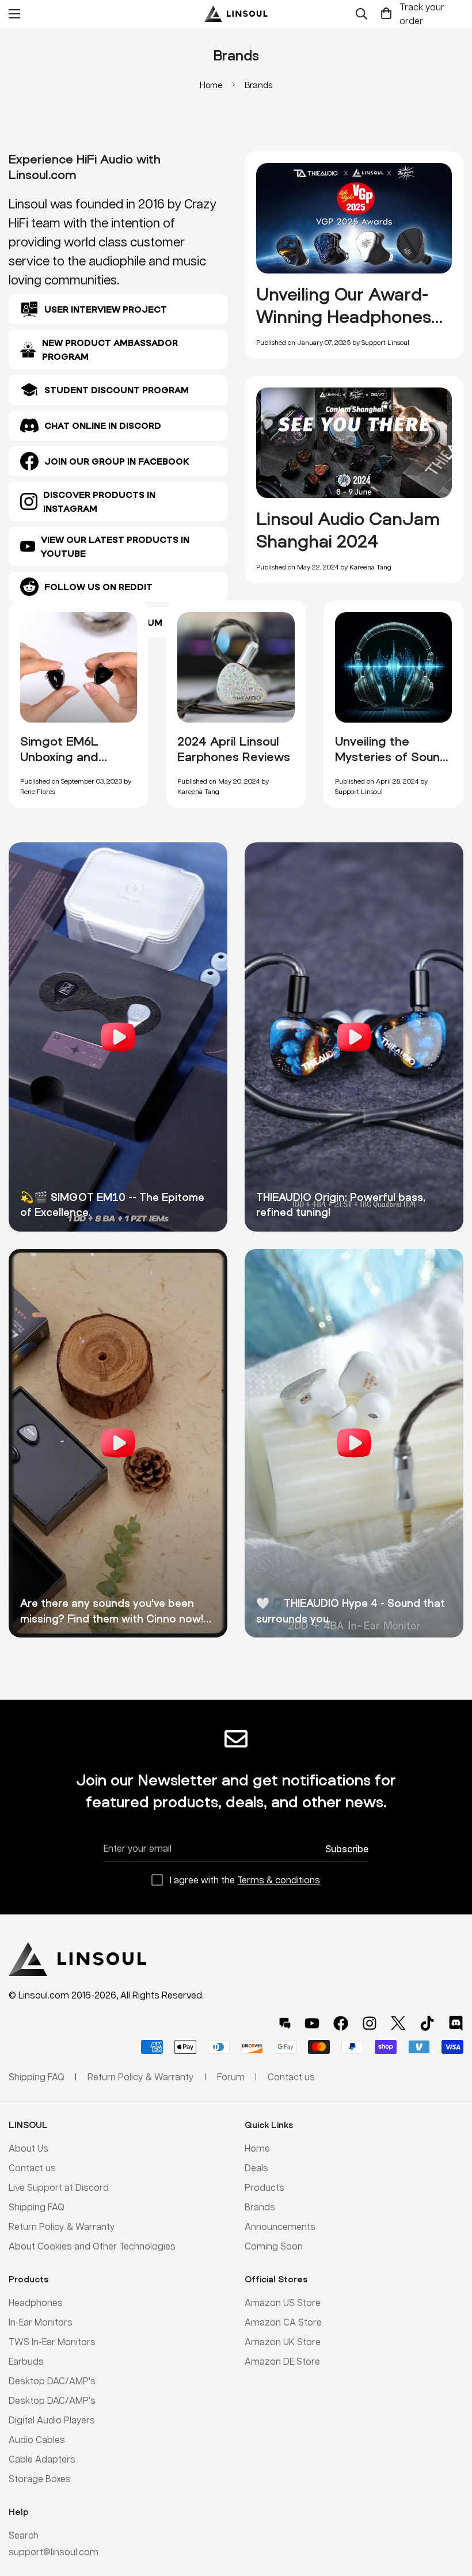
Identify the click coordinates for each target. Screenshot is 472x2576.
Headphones (36, 2302)
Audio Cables (37, 2439)
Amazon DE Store (282, 2361)
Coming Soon (274, 2246)
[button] (386, 14)
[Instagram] (370, 2023)
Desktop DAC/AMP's (52, 2381)
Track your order (422, 14)
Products (264, 2187)
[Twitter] (398, 2023)
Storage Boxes (40, 2478)
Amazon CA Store (283, 2322)
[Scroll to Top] (450, 2513)
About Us (28, 2148)
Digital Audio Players (52, 2420)
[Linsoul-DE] (236, 14)
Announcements (280, 2226)
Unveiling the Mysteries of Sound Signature (391, 757)
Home (211, 85)
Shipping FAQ (37, 2207)
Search (24, 2535)
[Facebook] (341, 2023)
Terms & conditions (279, 1880)
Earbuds (26, 2361)
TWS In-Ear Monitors (52, 2341)
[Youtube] (312, 2023)
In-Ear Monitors (41, 2322)
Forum (231, 2077)
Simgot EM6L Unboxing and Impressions (59, 757)
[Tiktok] (427, 2023)
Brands (260, 2207)
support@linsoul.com (54, 2552)
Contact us (32, 2167)
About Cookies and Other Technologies (92, 2246)
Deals (256, 2167)
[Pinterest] (285, 2023)
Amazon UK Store (283, 2341)
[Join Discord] (456, 2023)
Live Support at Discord (59, 2187)
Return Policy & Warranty (62, 2226)
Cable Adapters (42, 2459)
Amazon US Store (283, 2302)
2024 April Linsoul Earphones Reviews (234, 749)
